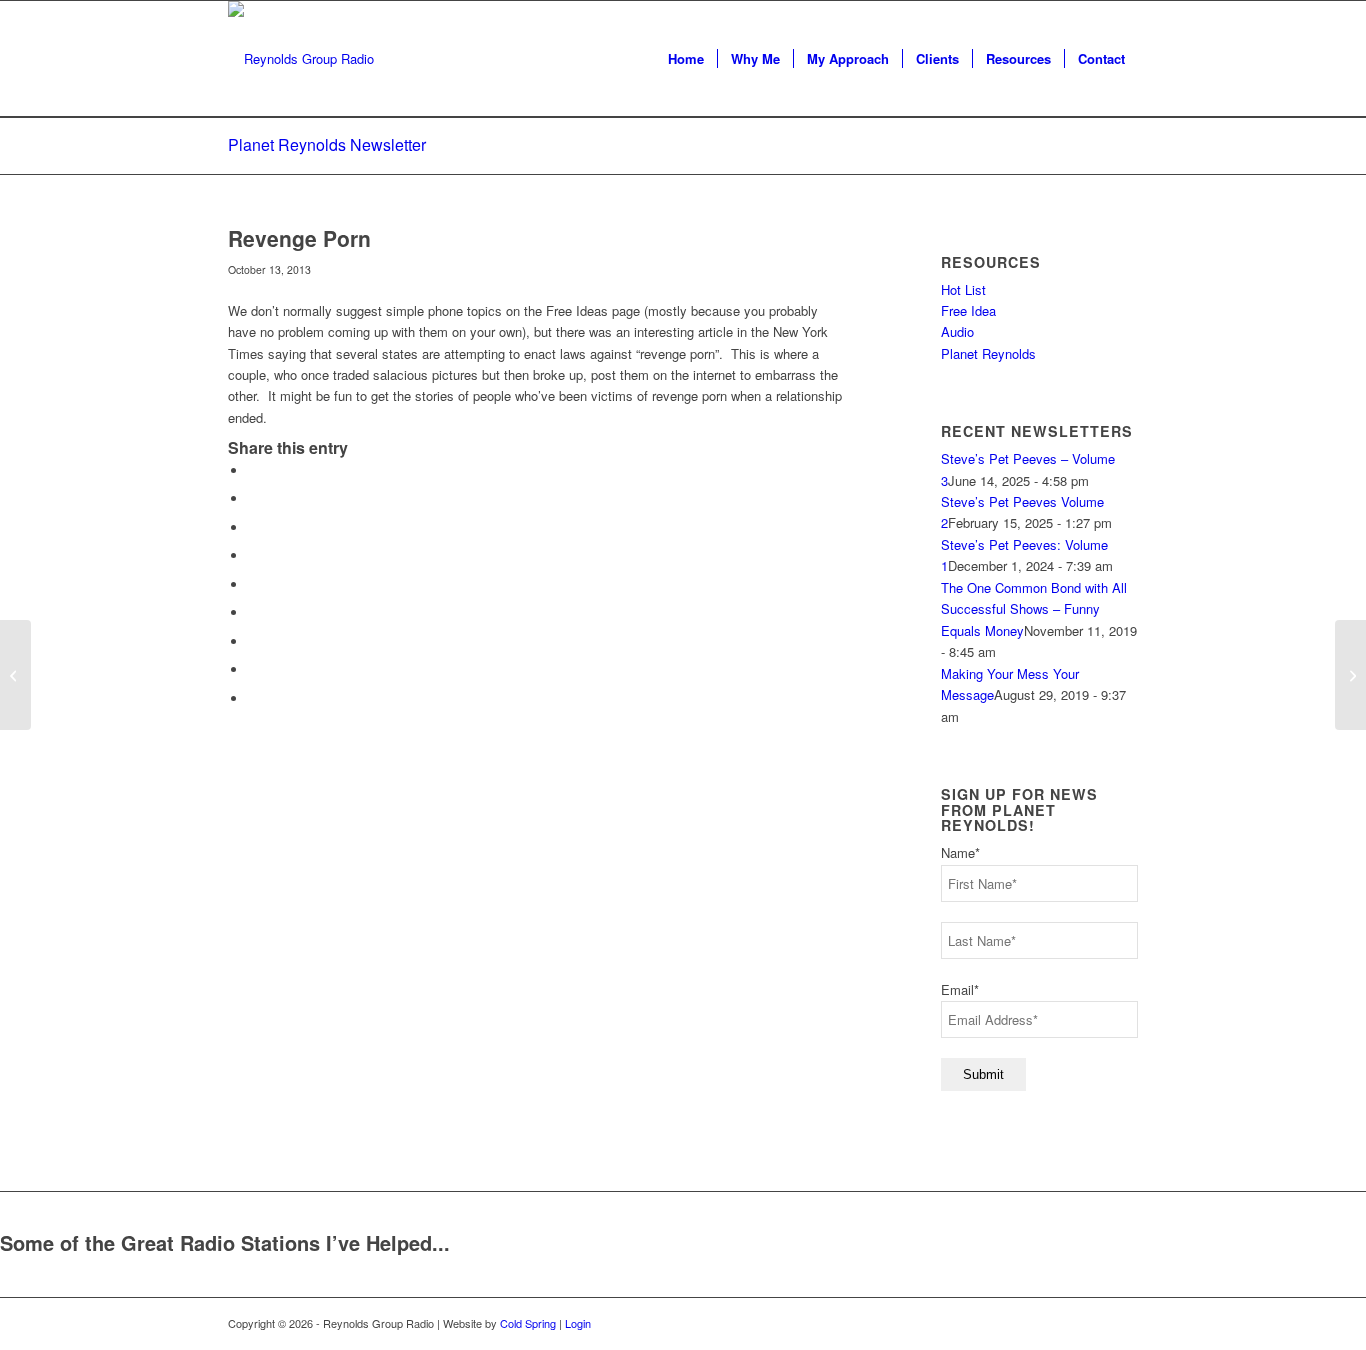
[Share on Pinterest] (253, 555)
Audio (957, 331)
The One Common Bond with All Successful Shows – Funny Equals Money (1034, 609)
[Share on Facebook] (253, 470)
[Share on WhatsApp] (253, 527)
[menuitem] (686, 59)
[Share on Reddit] (253, 669)
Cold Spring (528, 1323)
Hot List (963, 289)
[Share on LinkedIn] (253, 584)
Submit (983, 1074)
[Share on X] (253, 498)
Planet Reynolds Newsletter (327, 144)
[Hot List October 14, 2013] (15, 675)
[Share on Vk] (253, 641)
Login (578, 1323)
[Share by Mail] (253, 698)
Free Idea (968, 310)
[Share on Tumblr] (253, 612)
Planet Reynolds (988, 353)
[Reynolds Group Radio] (301, 59)
